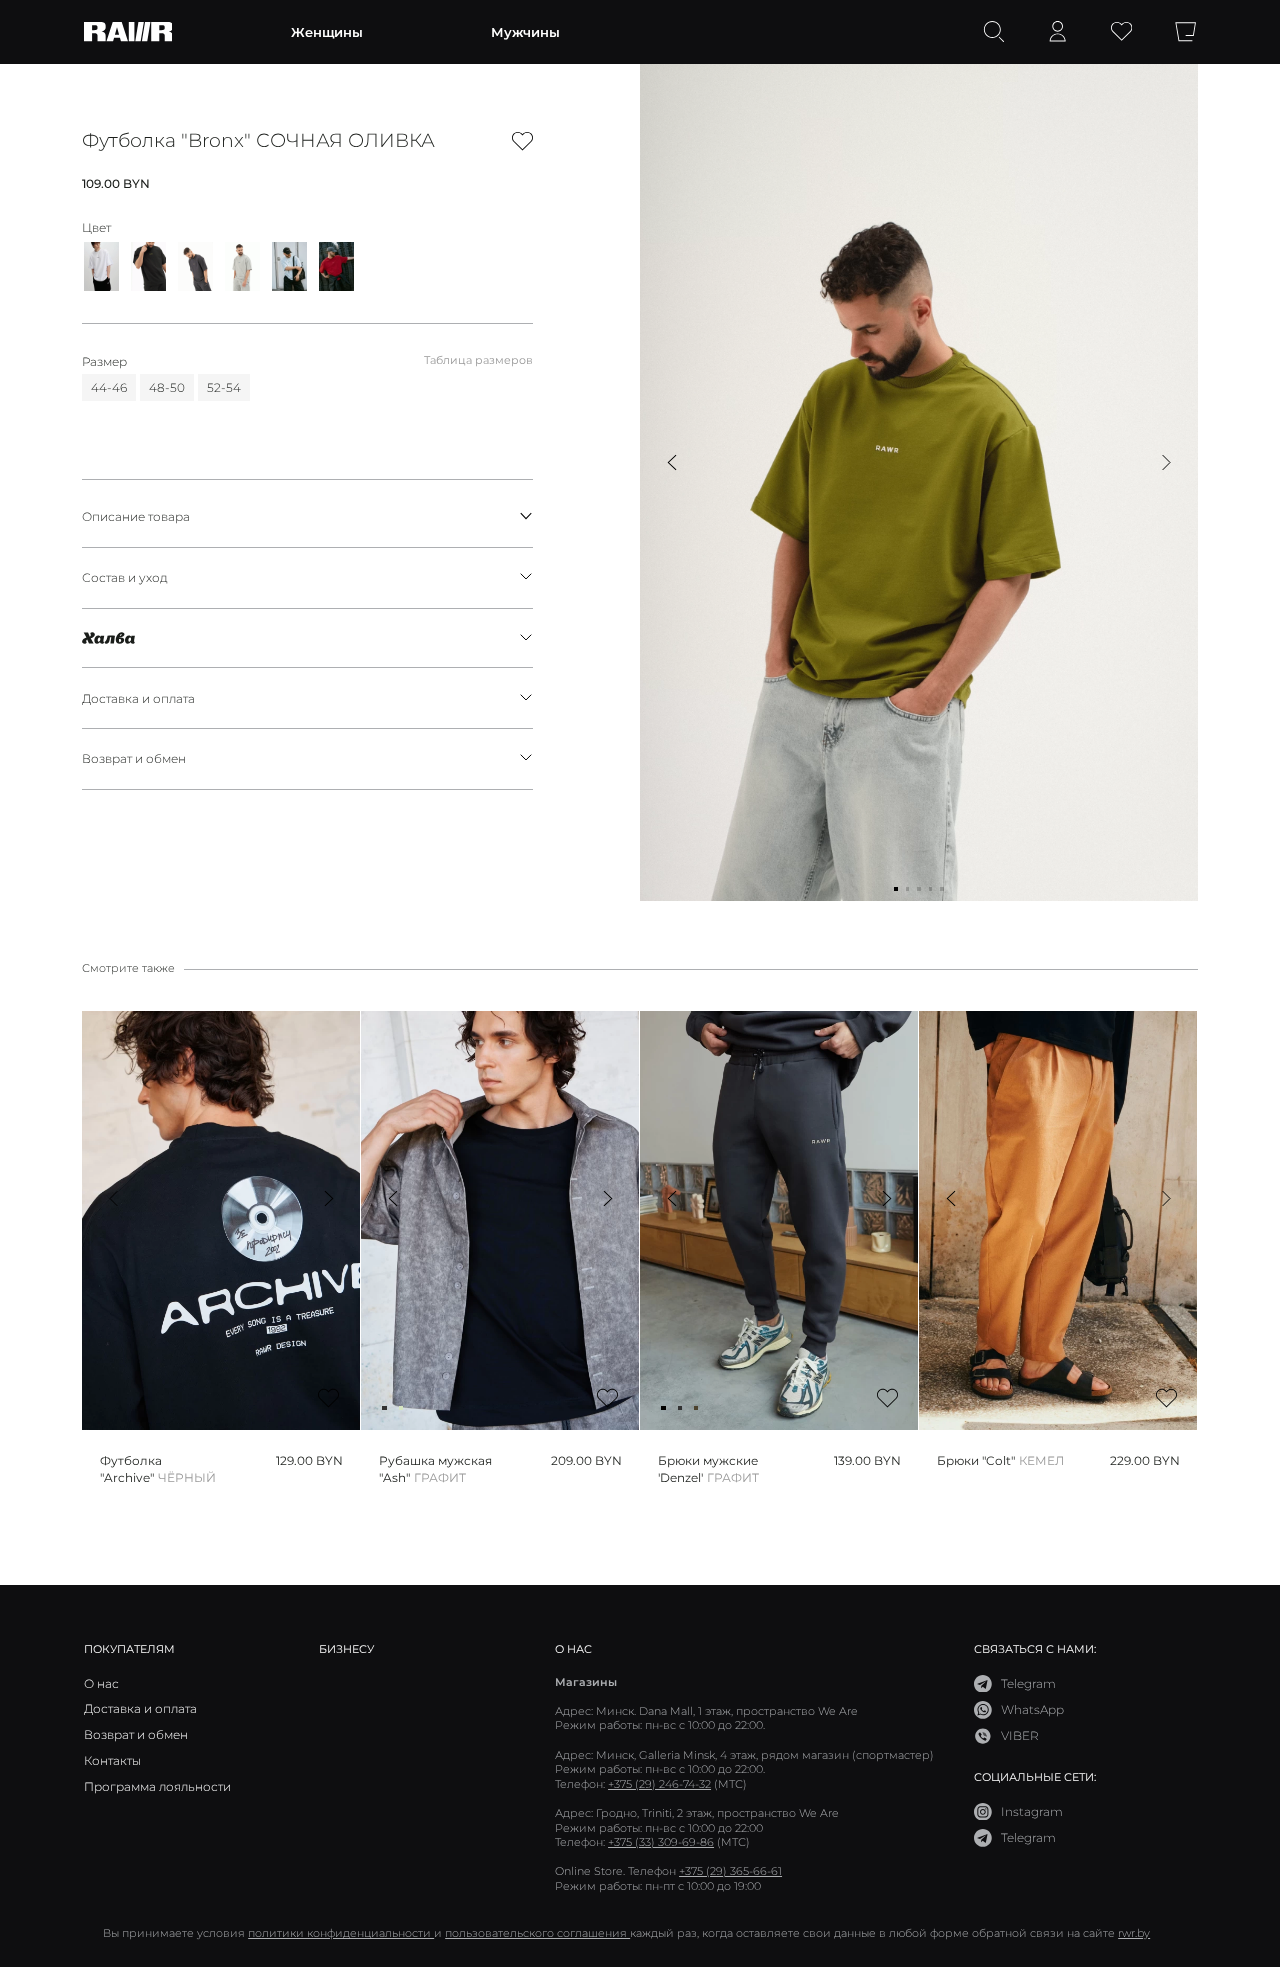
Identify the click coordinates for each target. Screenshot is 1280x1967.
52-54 (224, 387)
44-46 (109, 387)
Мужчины (525, 32)
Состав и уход (125, 577)
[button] (671, 462)
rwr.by (1134, 1933)
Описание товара (136, 516)
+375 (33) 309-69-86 (661, 1842)
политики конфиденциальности (341, 1933)
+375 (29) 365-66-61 (730, 1871)
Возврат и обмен (134, 758)
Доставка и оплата (138, 698)
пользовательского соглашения (537, 1933)
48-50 (167, 387)
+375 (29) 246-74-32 (659, 1784)
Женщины (327, 32)
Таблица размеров (478, 360)
